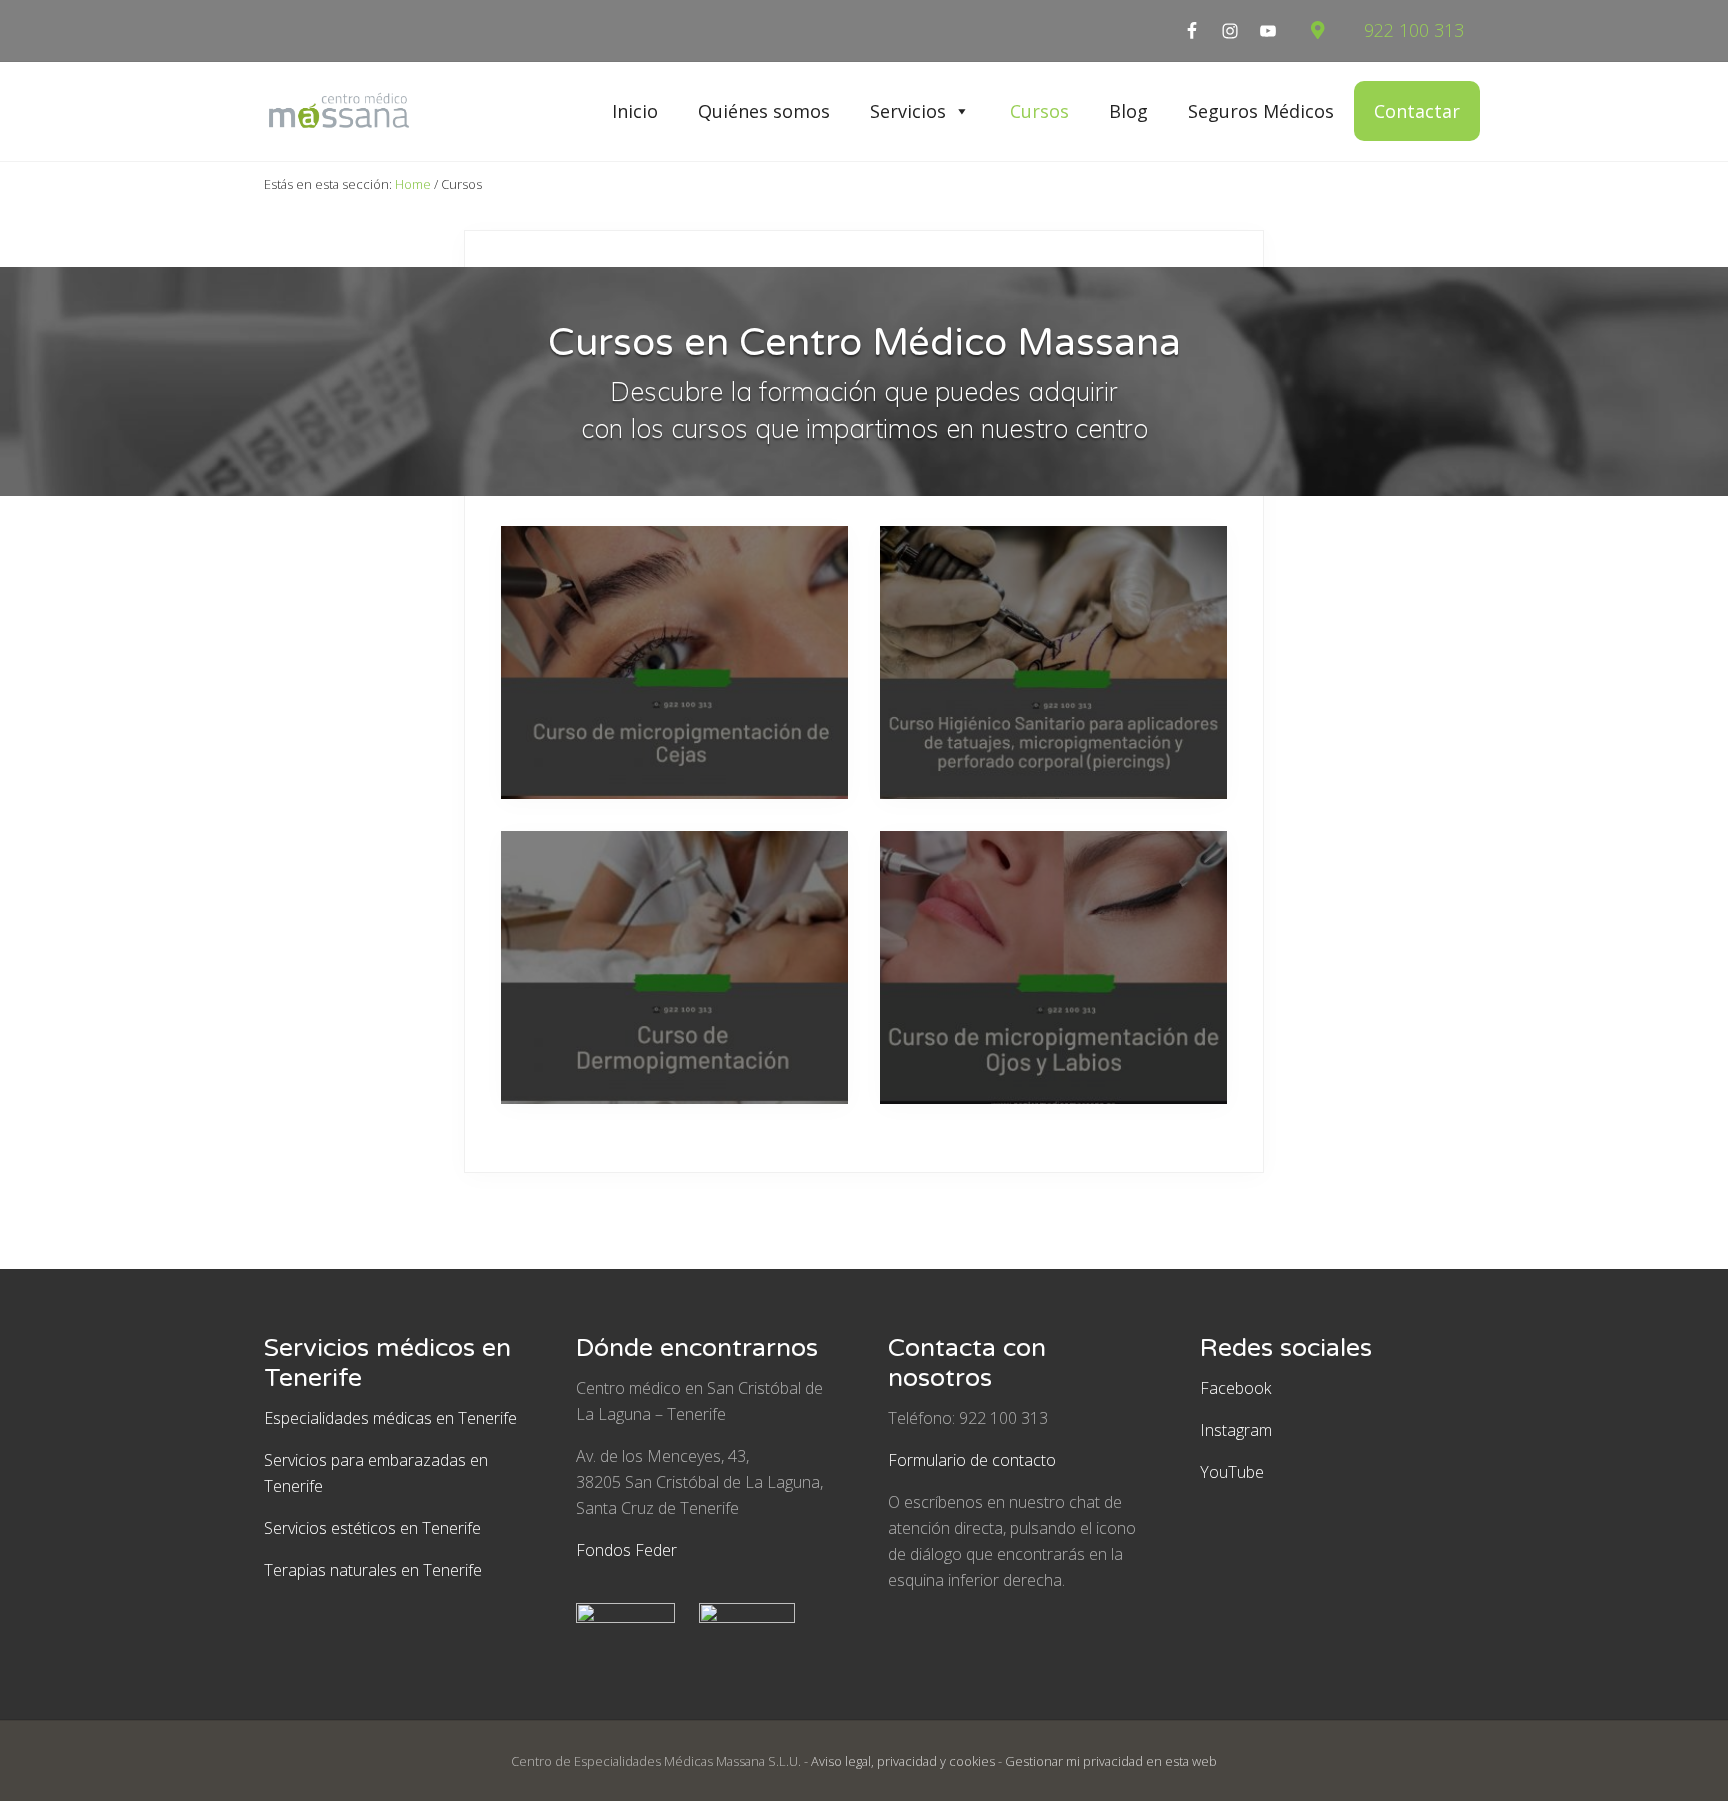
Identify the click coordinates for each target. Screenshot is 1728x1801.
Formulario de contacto (972, 1460)
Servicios (908, 111)
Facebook (1235, 1388)
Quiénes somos (764, 111)
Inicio (635, 111)
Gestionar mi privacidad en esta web (1111, 1761)
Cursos (1039, 111)
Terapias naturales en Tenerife (373, 1570)
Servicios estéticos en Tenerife (372, 1528)
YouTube (1232, 1472)
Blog (1128, 111)
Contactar (1417, 111)
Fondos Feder (626, 1550)
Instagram (1236, 1430)
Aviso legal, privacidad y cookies (903, 1761)
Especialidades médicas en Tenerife (390, 1418)
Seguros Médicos (1261, 111)
